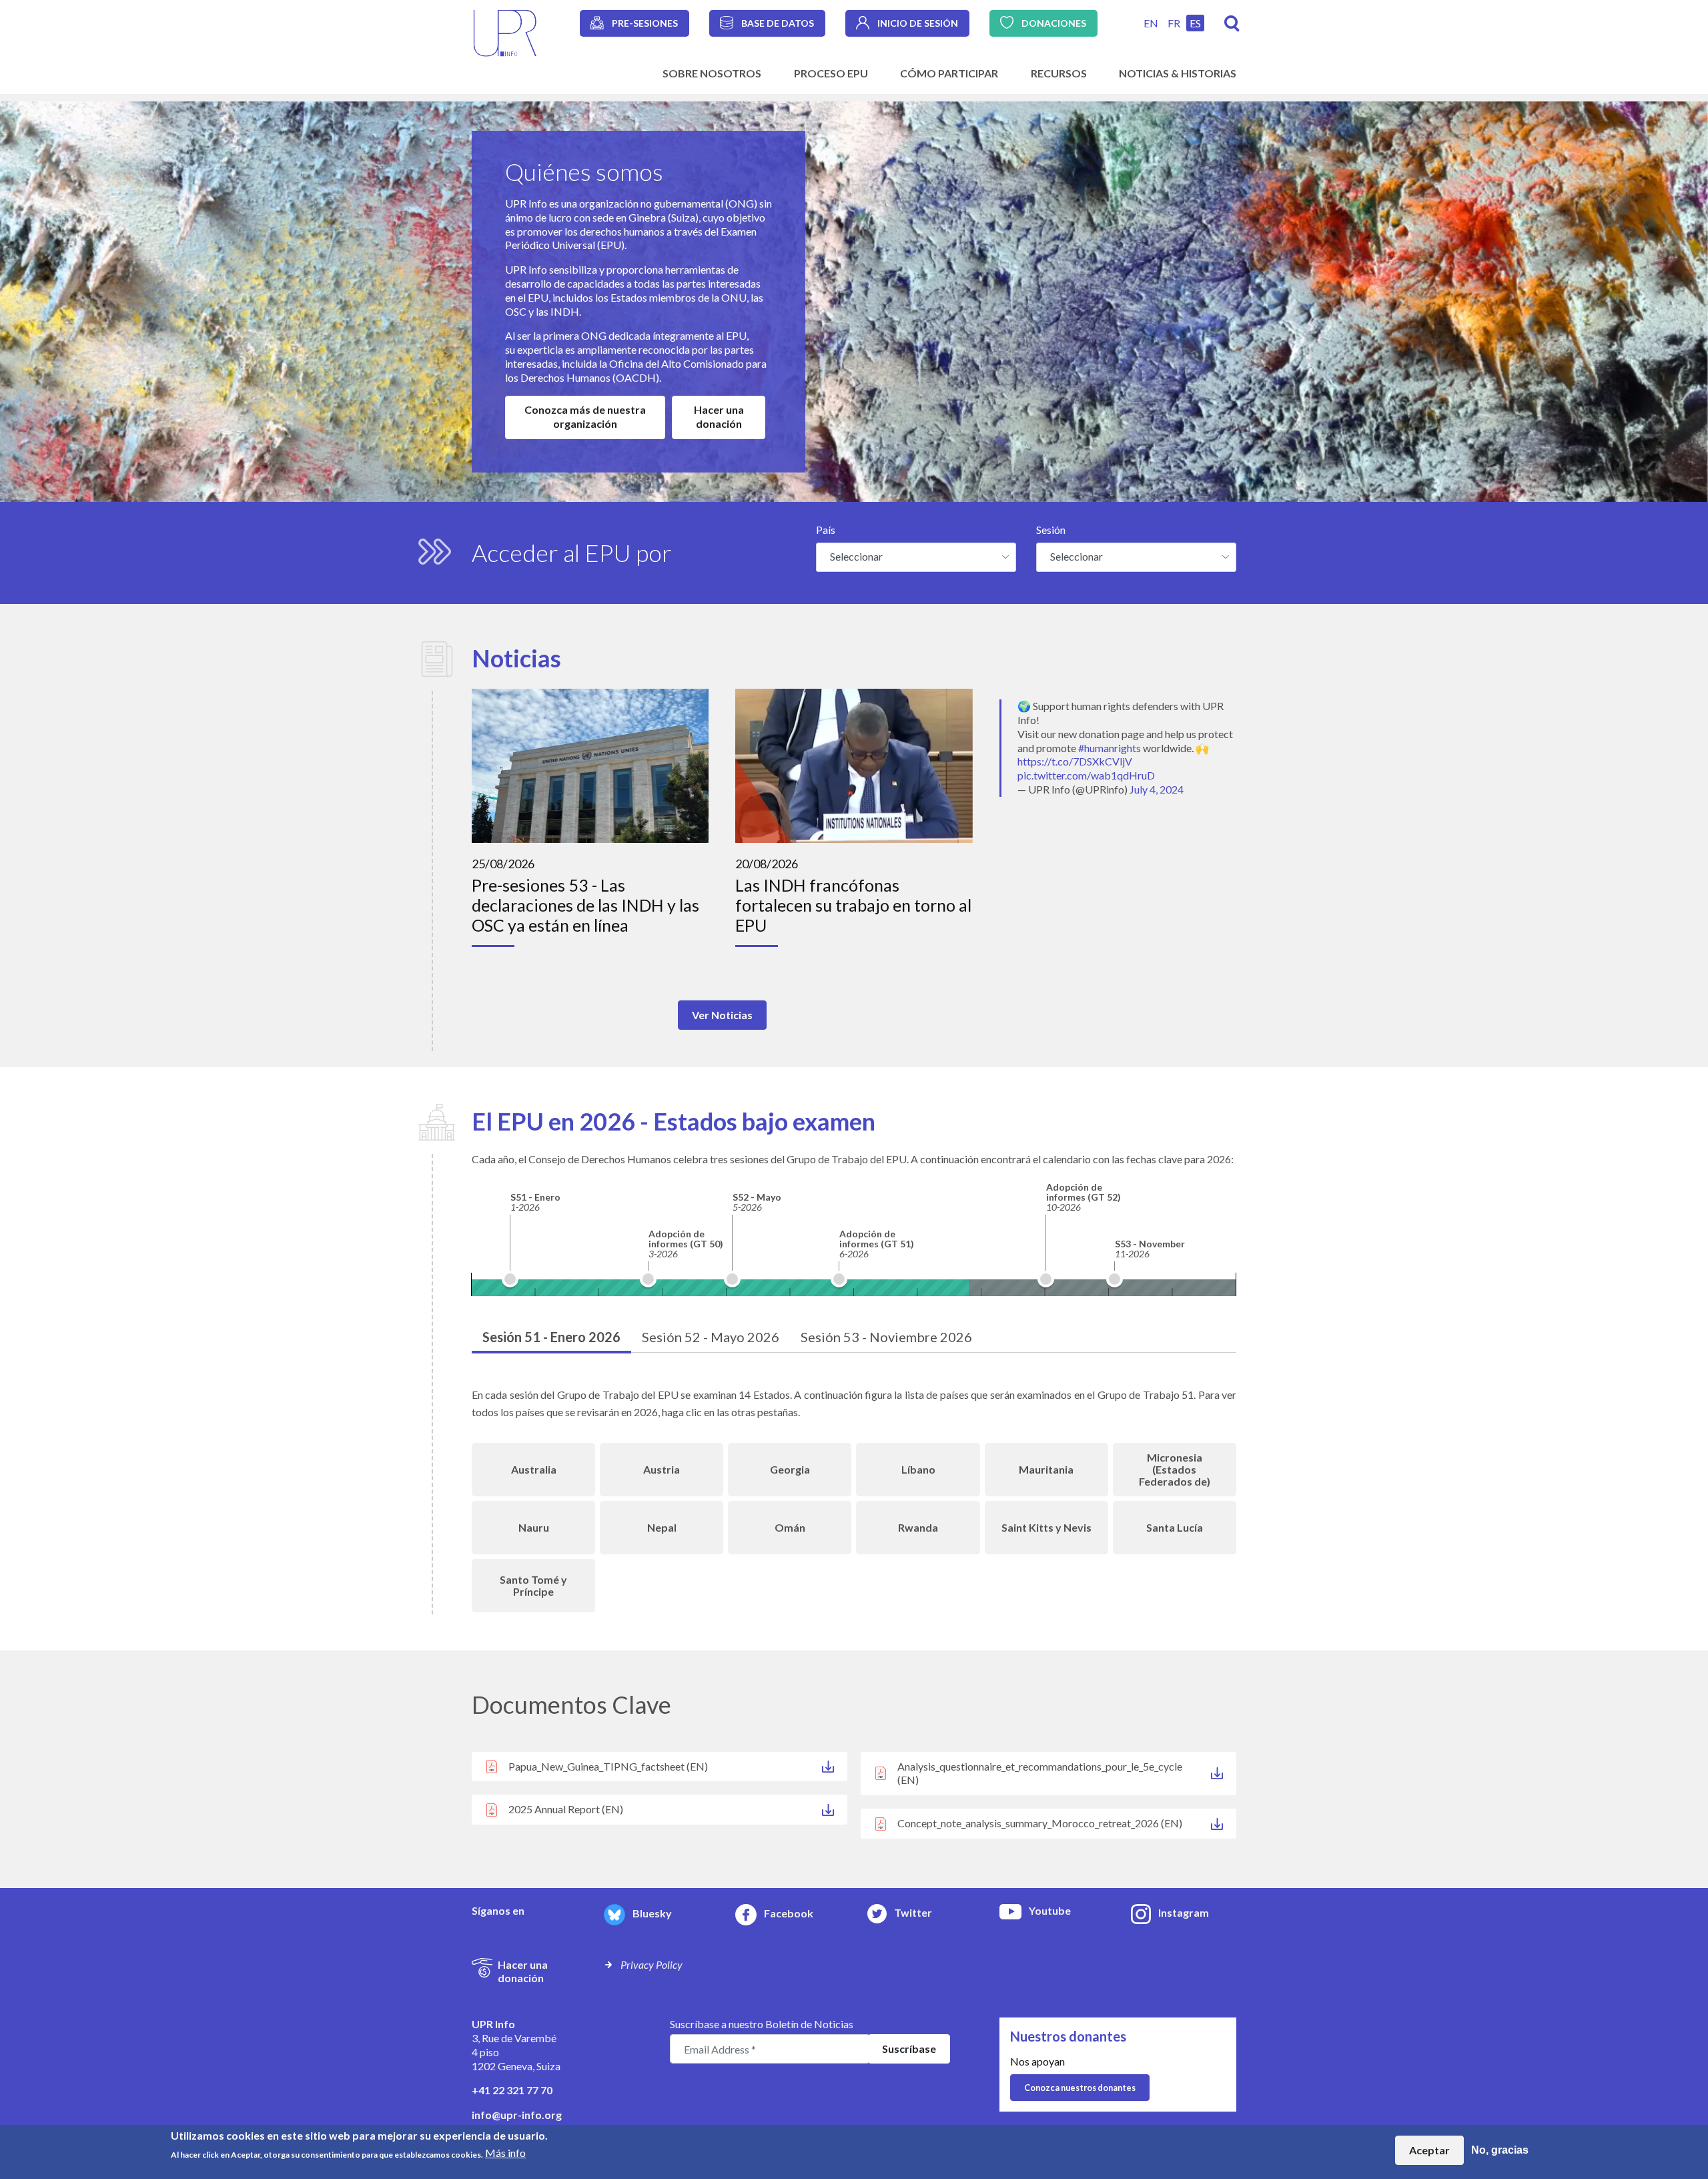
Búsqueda (1232, 24)
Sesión (1051, 530)
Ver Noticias (722, 1015)
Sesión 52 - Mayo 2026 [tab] (711, 1337)
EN (1151, 23)
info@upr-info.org (517, 2115)
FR (1174, 23)
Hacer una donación (719, 416)
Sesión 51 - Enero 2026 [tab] (551, 1337)
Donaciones (1054, 23)
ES (1195, 23)
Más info (505, 2153)
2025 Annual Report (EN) (566, 1809)
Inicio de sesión (918, 23)
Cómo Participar (949, 73)
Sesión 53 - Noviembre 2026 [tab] (886, 1337)
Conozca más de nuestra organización (585, 416)
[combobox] (916, 557)
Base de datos (778, 23)
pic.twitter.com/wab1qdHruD (1086, 775)
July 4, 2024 (1157, 789)
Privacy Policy (652, 1964)
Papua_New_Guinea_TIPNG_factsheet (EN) (608, 1766)
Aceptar (1429, 2150)
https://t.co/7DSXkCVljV (1075, 761)
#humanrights (1110, 748)
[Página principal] (505, 32)
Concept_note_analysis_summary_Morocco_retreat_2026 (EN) (1040, 1823)
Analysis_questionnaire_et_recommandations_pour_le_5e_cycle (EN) (1040, 1773)
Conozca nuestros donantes (1080, 2088)
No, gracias (1500, 2150)
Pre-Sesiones (645, 23)
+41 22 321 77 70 (512, 2090)
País (826, 530)
